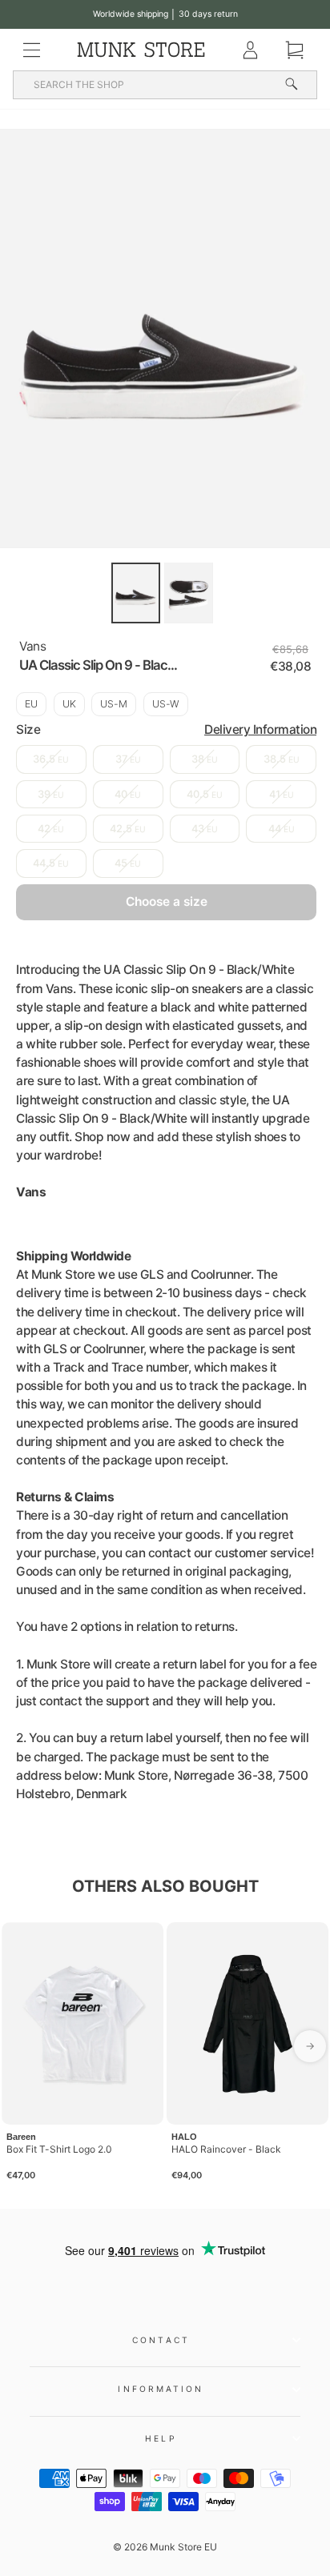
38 (205, 759)
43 (205, 829)
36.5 (51, 759)
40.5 (205, 794)
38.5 (282, 759)
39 (51, 794)
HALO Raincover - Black (226, 2149)
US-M (114, 704)
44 (282, 829)
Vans (32, 646)
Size (166, 729)
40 (128, 794)
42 (51, 829)
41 (282, 794)
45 (128, 863)
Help (161, 2438)
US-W (166, 704)
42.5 (128, 829)
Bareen (21, 2137)
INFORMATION (161, 2389)
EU (31, 704)
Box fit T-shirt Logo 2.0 (59, 2149)
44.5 (51, 863)
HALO (184, 2137)
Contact (161, 2340)
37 (128, 759)
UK (69, 704)
